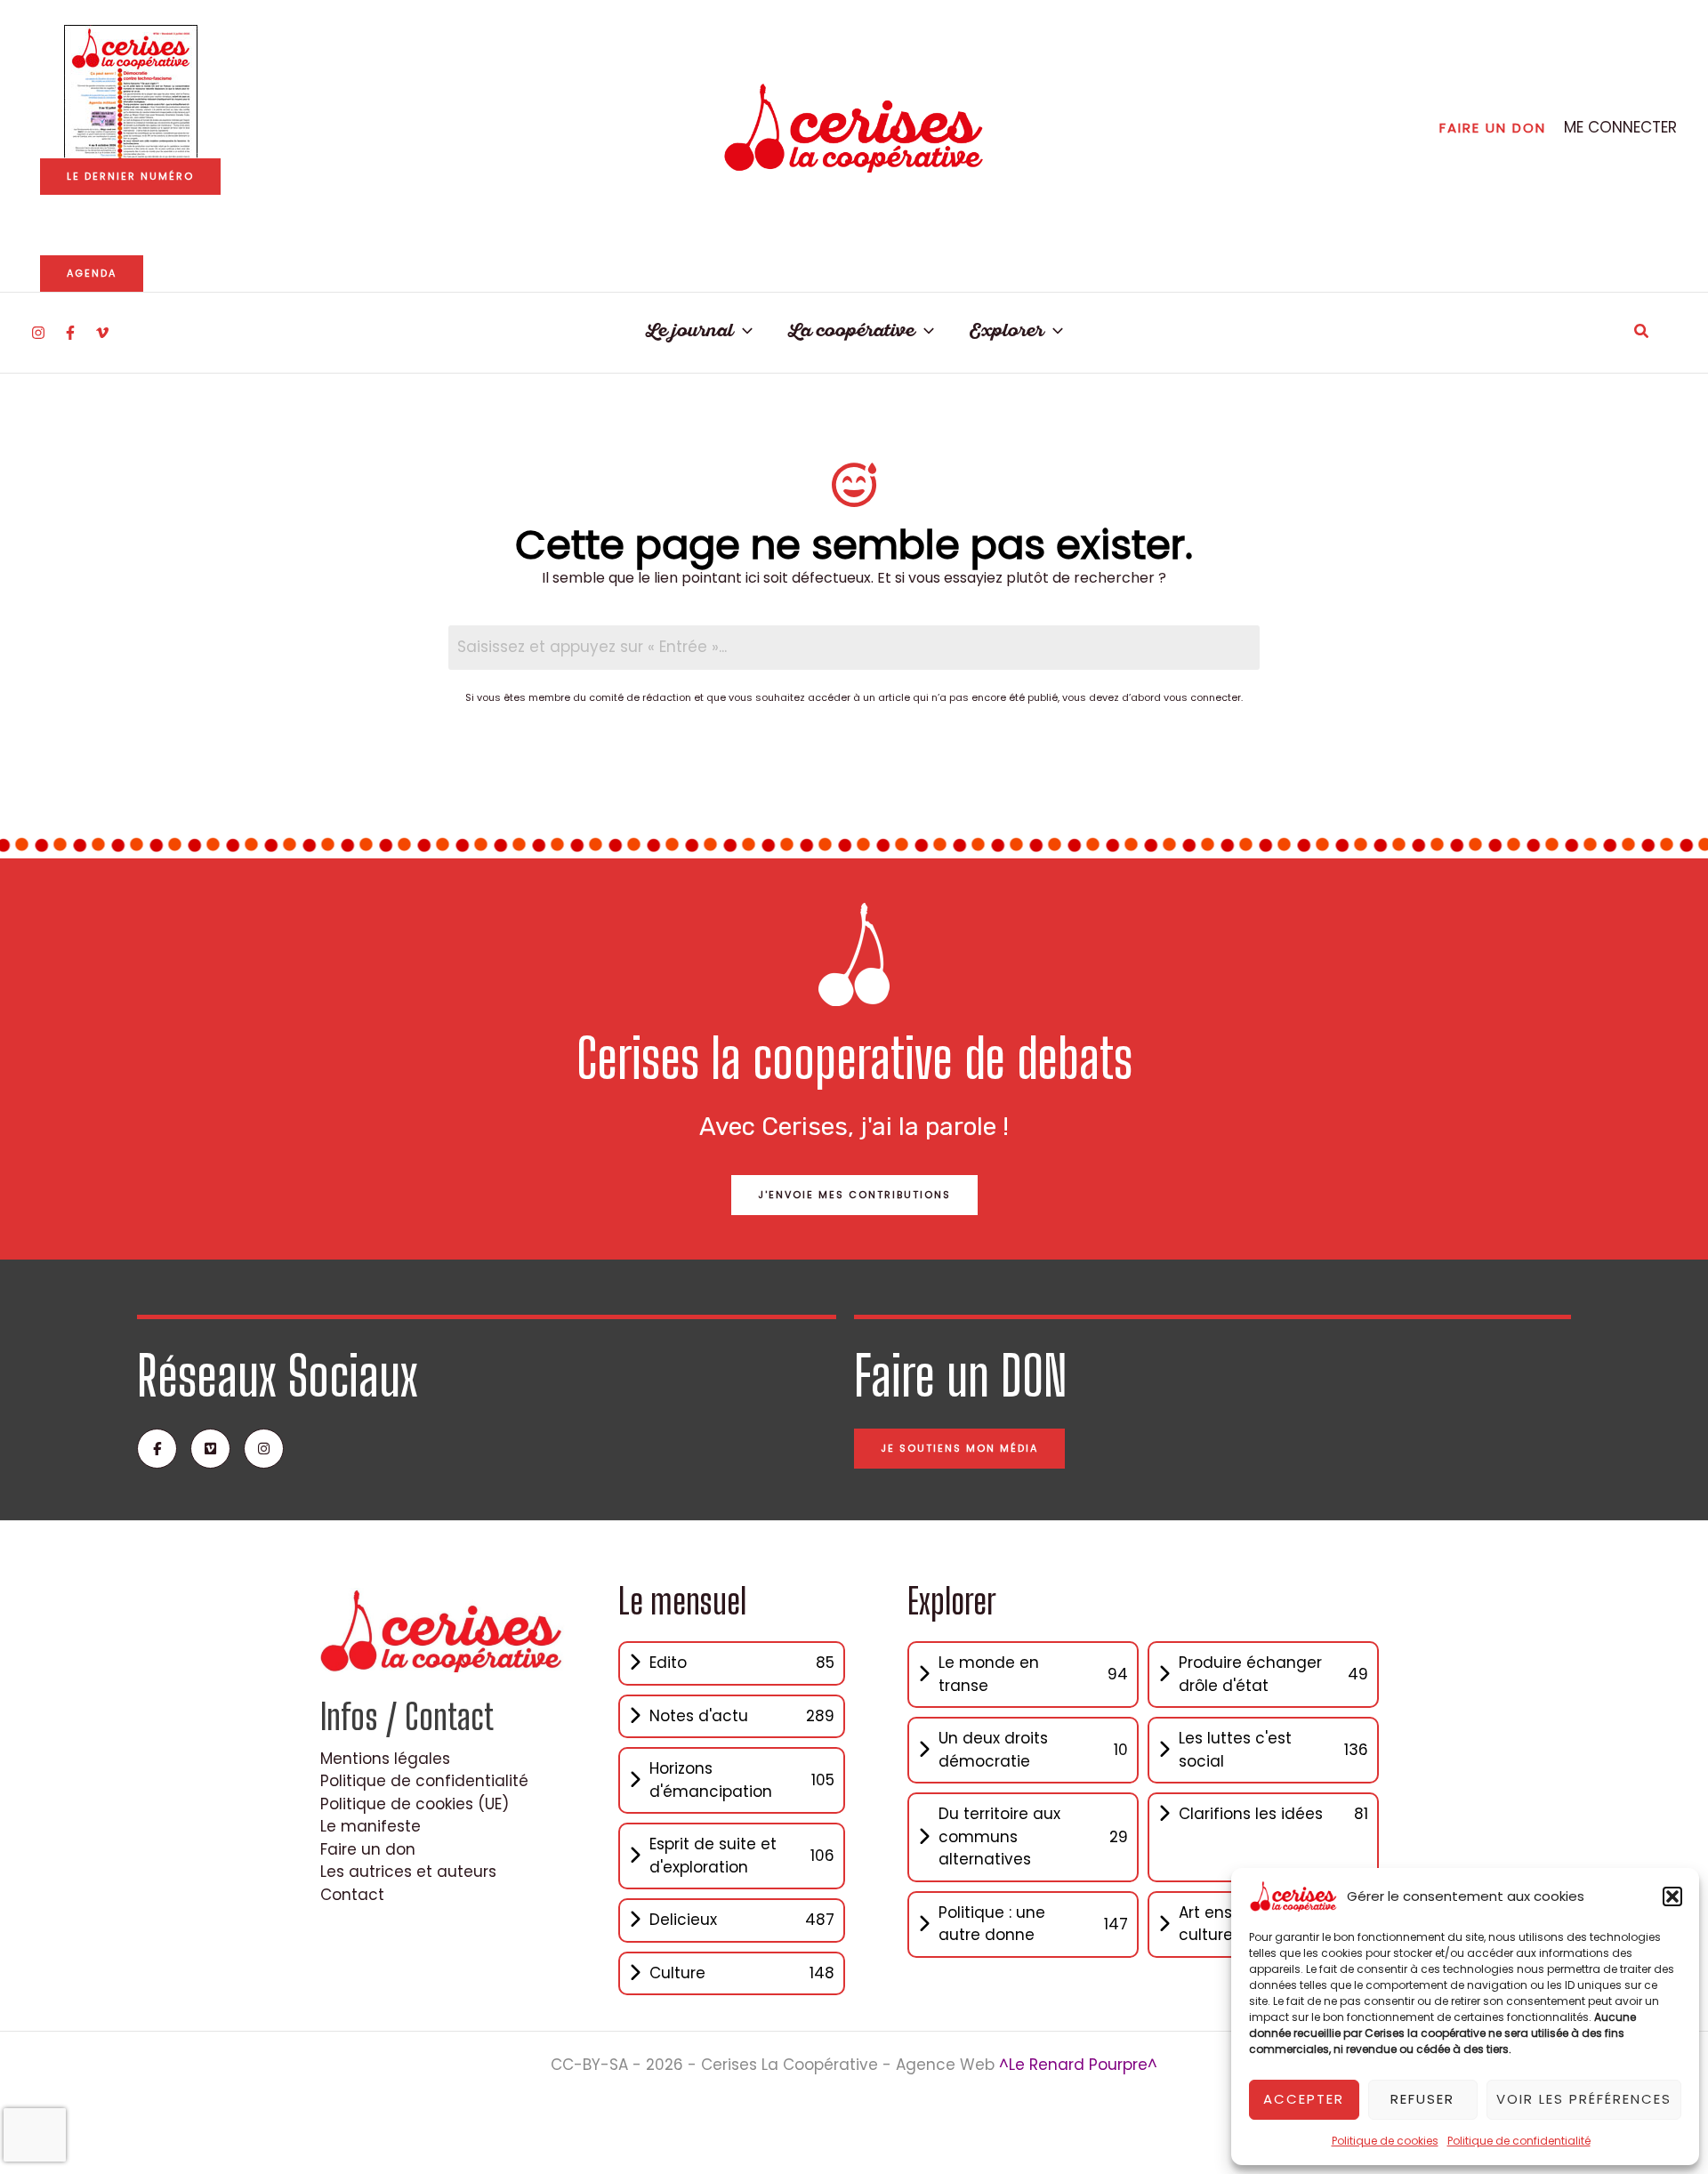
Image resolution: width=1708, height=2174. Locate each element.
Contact (352, 1895)
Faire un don (368, 1849)
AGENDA (92, 273)
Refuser (1422, 2099)
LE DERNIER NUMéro (130, 176)
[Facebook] (70, 333)
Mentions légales (385, 1759)
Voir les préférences (1584, 2099)
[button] (1672, 1896)
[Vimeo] (102, 333)
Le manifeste (371, 1826)
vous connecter (1202, 697)
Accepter (1304, 2099)
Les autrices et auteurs (408, 1872)
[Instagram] (38, 333)
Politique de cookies (1385, 2141)
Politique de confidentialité (1519, 2141)
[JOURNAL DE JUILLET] (131, 92)
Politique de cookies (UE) (415, 1804)
